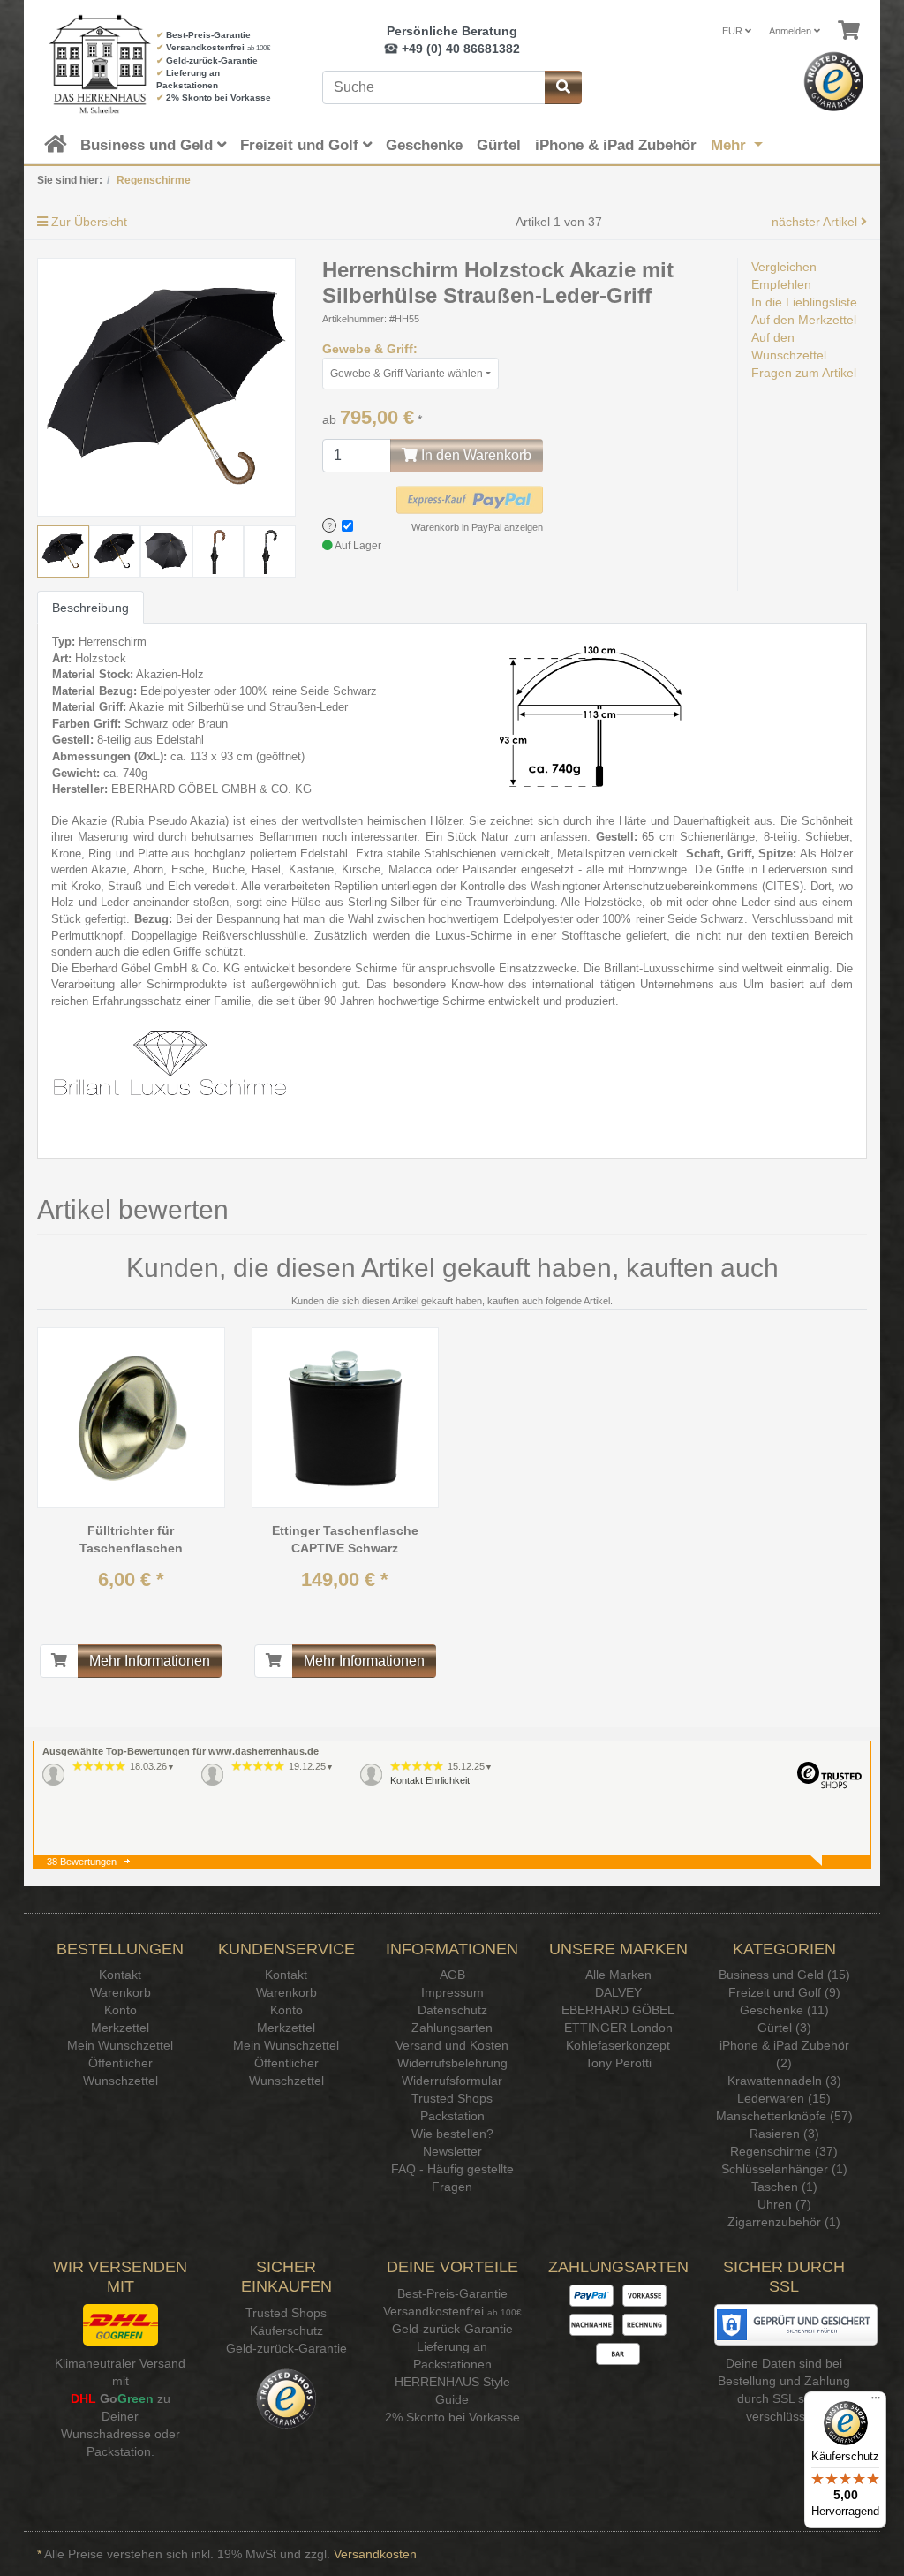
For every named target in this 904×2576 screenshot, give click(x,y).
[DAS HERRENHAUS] (83, 64)
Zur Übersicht (87, 222)
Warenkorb (121, 1992)
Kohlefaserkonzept (618, 2045)
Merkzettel (120, 2028)
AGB (452, 1975)
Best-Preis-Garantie (208, 35)
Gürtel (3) (784, 2028)
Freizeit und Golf (301, 145)
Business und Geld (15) (784, 1975)
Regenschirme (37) (784, 2151)
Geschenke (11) (784, 2010)
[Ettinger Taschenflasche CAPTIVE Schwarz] (345, 1418)
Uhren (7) (784, 2204)
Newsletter (452, 2151)
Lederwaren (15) (784, 2098)
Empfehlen (781, 284)
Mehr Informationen (150, 1661)
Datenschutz (452, 2010)
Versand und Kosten (452, 2045)
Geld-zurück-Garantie (212, 60)
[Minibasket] (849, 31)
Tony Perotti (618, 2063)
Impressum (452, 1992)
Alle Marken (618, 1975)
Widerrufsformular (452, 2081)
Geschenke (424, 145)
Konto (121, 2010)
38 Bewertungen (82, 1862)
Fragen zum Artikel (804, 373)
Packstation (452, 2116)
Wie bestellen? (452, 2134)
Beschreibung (90, 608)
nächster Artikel (816, 222)
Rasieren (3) (784, 2134)
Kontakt (120, 1975)
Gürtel (499, 145)
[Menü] (876, 2402)
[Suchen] (563, 87)
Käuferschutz (286, 2330)
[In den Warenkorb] (59, 1661)
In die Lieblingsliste (804, 302)
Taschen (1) (784, 2187)
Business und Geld (149, 145)
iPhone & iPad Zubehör (616, 145)
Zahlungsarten (452, 2028)
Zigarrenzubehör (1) (784, 2222)
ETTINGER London (618, 2028)
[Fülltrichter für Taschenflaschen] (131, 1418)
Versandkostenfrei (205, 47)
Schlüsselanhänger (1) (784, 2169)
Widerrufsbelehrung (452, 2063)
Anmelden (791, 31)
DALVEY (618, 1992)
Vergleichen (784, 267)
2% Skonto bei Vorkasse (218, 98)
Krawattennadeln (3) (784, 2081)
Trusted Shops (452, 2098)
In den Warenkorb (475, 455)
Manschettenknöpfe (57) (784, 2116)
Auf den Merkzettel (804, 320)
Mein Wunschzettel (120, 2045)
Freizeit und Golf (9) (784, 1992)
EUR (734, 31)
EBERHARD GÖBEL (618, 2010)
